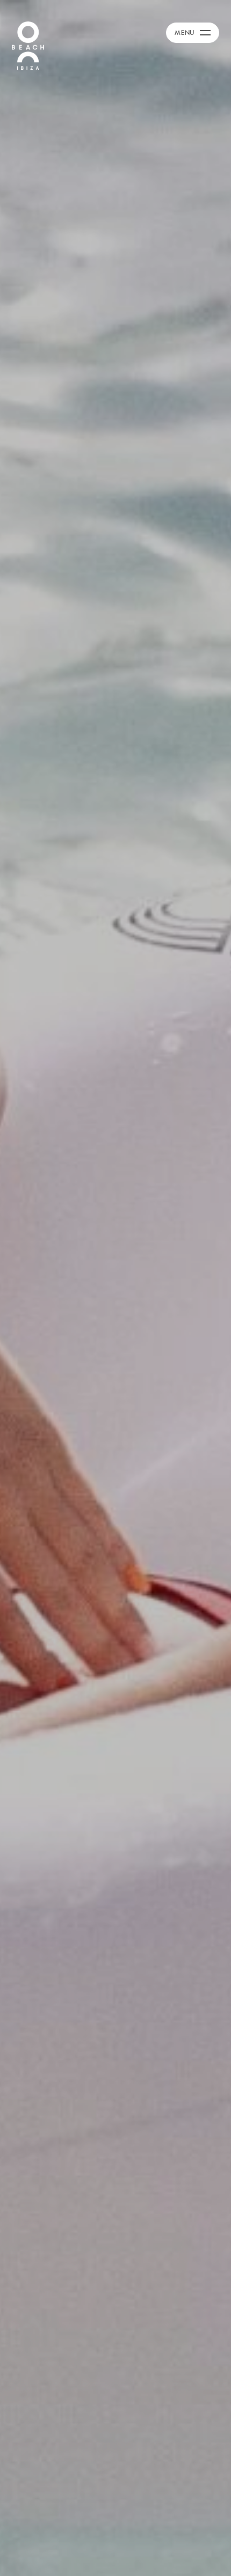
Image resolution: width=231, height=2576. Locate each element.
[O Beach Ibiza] (28, 45)
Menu (185, 32)
